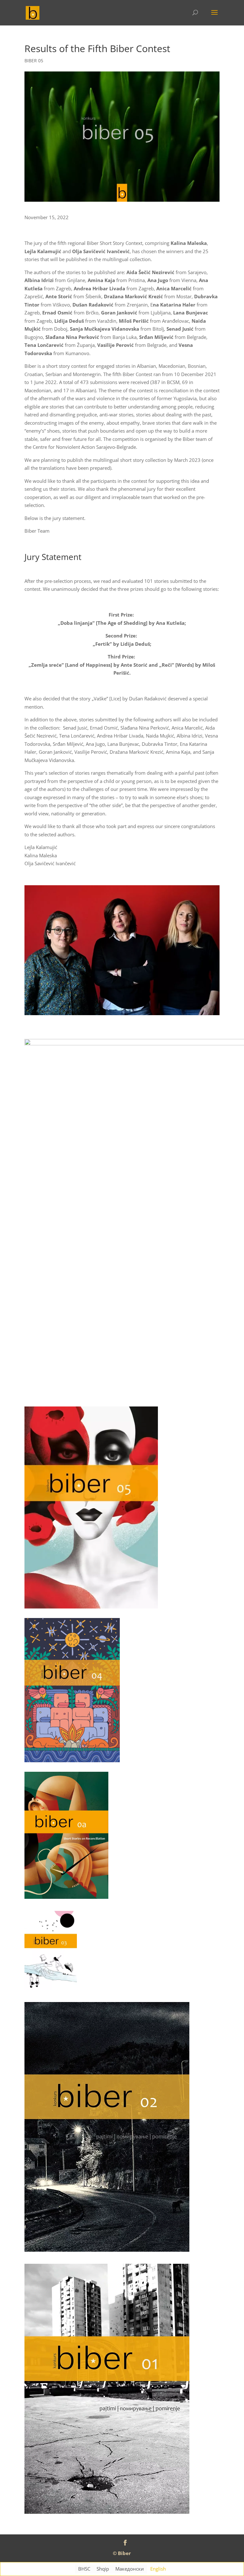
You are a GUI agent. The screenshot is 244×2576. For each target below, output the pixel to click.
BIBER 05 (34, 61)
